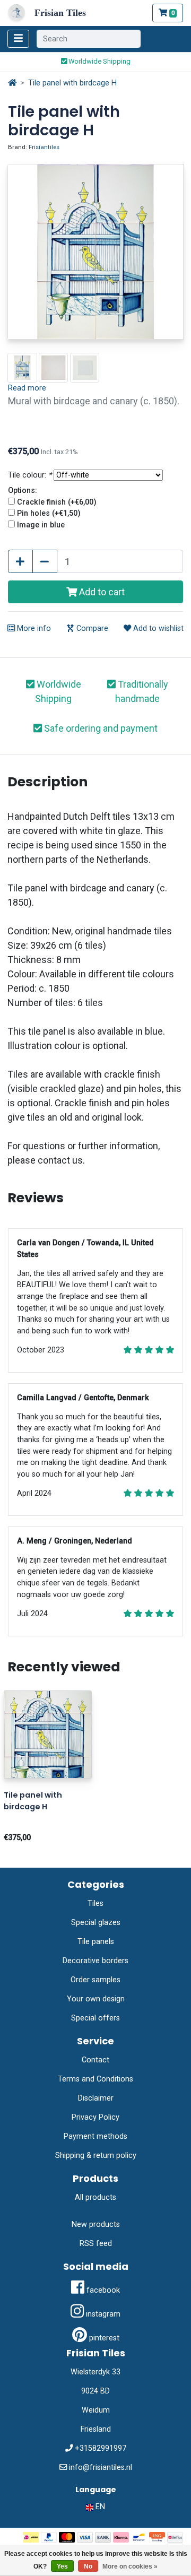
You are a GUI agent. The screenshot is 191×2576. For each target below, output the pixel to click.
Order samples (95, 1980)
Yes (62, 2566)
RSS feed (96, 2244)
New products (96, 2224)
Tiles (95, 1903)
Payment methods (95, 2136)
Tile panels (96, 1942)
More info (33, 628)
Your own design (96, 1999)
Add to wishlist (157, 628)
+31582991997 (101, 2448)
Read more (27, 388)
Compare (91, 628)
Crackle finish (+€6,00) (57, 502)
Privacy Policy (95, 2117)
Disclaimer (96, 2098)
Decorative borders (95, 1961)
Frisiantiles (44, 147)
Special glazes (96, 1923)
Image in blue (41, 525)
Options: (23, 491)
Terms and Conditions (95, 2079)
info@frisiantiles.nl (101, 2467)
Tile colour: (30, 475)
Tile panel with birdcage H (72, 83)
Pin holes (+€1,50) (49, 513)
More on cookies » (130, 2566)
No (88, 2566)
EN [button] (99, 2507)
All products (95, 2197)
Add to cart (101, 592)
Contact (95, 2060)
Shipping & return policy (96, 2156)
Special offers (95, 2018)
